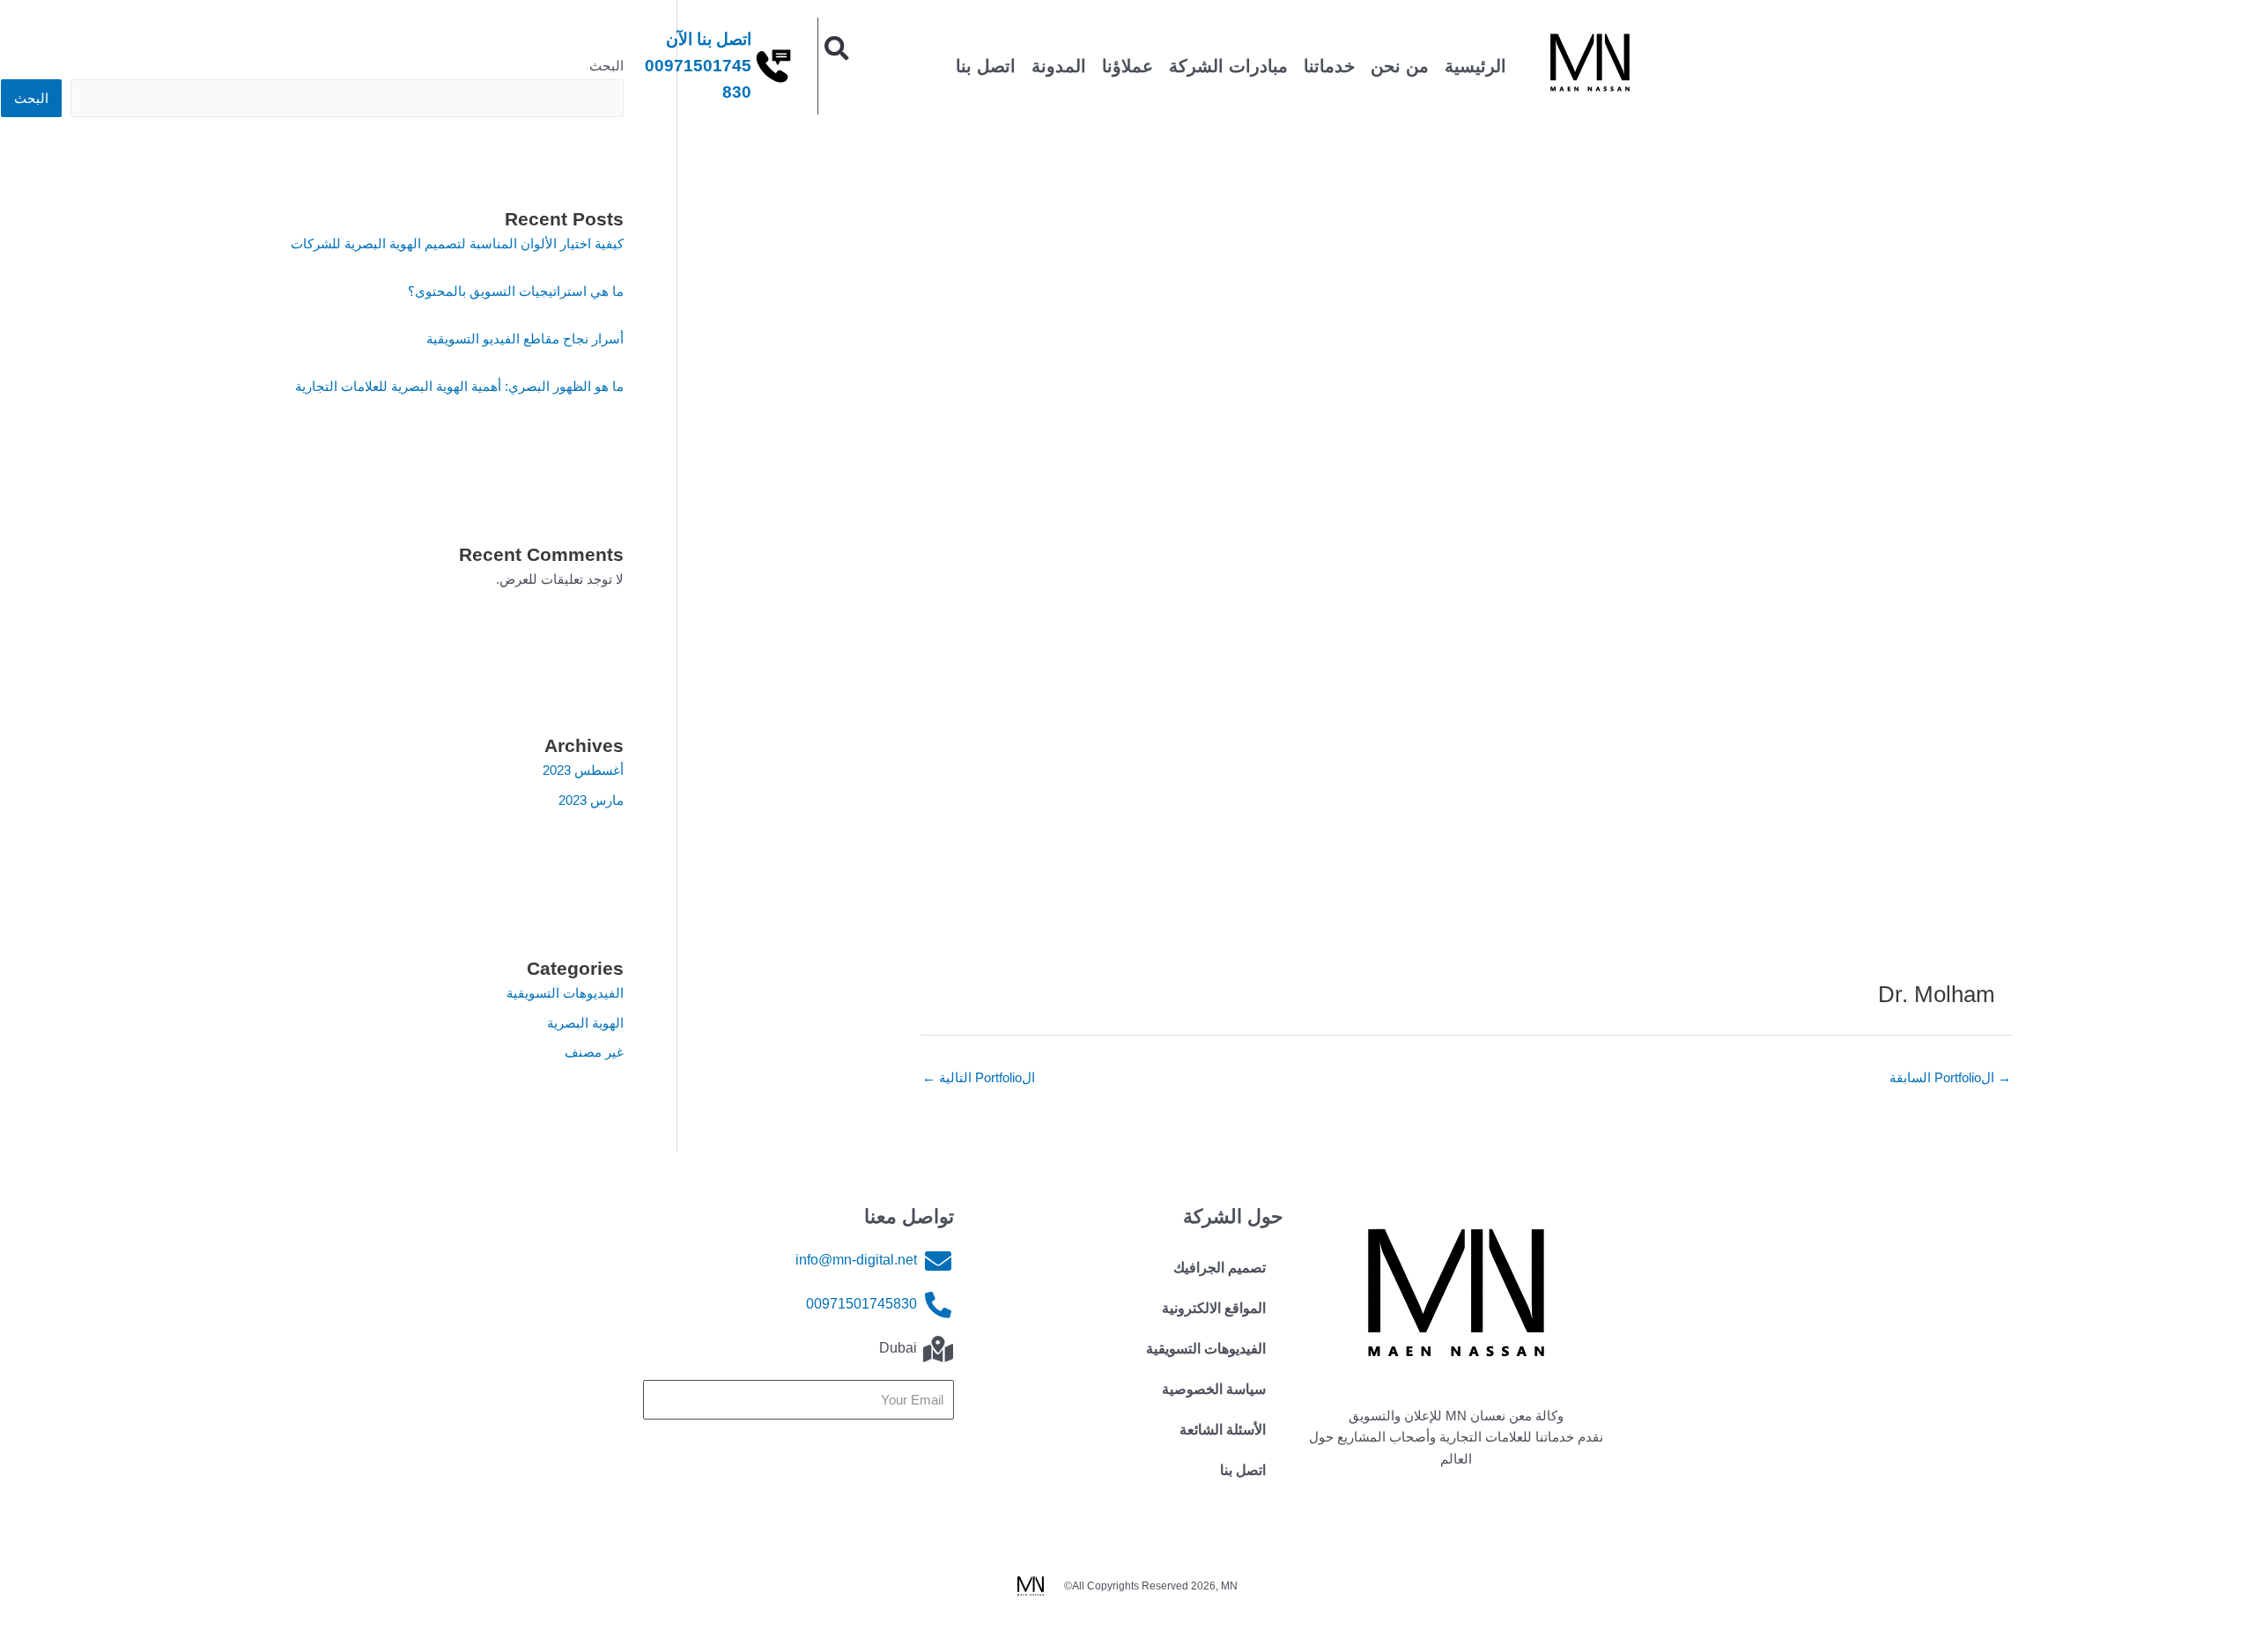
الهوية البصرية (585, 1023)
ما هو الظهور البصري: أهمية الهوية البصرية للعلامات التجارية (459, 386)
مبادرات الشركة (1228, 66)
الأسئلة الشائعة (1223, 1430)
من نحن (1400, 66)
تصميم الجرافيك (1220, 1268)
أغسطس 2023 (583, 770)
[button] (837, 48)
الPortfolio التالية (979, 1077)
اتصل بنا (986, 66)
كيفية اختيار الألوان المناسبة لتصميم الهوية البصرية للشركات (457, 243)
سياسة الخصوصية (1214, 1389)
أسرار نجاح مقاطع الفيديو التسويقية (525, 339)
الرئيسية (1475, 66)
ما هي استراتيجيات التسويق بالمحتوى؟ (516, 291)
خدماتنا (1329, 66)
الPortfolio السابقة (1950, 1077)
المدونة (1059, 66)
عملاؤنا (1127, 66)
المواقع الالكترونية (1214, 1308)
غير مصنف (594, 1052)
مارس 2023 (591, 800)
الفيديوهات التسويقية (565, 993)
